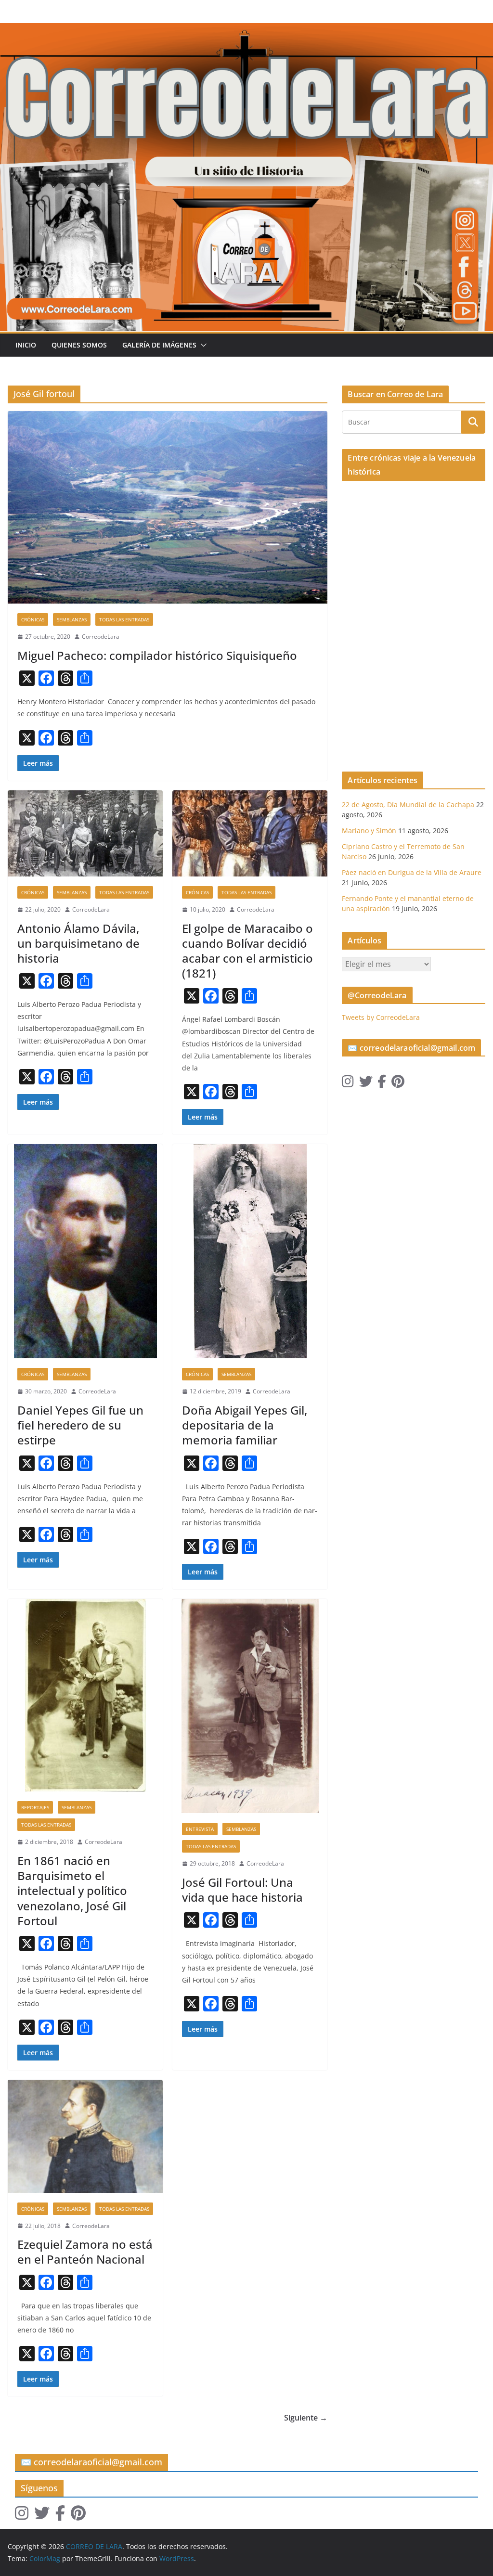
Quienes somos (79, 345)
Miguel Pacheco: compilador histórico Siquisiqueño (157, 655)
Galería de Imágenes (159, 345)
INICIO (26, 345)
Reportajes (35, 1807)
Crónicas (33, 619)
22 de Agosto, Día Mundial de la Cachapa (408, 805)
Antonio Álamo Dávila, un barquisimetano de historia (78, 943)
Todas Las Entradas (124, 619)
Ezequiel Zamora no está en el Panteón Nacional (85, 2252)
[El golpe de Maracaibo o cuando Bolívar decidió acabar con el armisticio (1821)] (250, 833)
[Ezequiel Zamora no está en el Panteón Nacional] (85, 2136)
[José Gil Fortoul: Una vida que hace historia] (250, 1706)
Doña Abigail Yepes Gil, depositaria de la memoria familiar (245, 1425)
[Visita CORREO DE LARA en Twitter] (366, 1084)
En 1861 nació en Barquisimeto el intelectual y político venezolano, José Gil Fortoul (72, 1891)
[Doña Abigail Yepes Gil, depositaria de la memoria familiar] (250, 1251)
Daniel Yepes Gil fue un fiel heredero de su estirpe (80, 1425)
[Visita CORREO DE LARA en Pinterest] (398, 1084)
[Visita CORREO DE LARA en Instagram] (348, 1084)
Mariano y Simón (369, 831)
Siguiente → (306, 2418)
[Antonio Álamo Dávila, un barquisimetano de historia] (85, 833)
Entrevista (200, 1829)
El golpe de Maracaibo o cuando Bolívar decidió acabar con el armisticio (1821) (247, 951)
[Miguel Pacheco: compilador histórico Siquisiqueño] (168, 507)
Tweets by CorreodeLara (381, 1017)
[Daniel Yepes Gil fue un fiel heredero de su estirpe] (85, 1251)
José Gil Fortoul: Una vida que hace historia (242, 1890)
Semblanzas (72, 619)
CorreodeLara (101, 637)
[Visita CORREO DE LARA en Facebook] (382, 1084)
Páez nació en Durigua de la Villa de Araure (412, 872)
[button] (202, 345)
